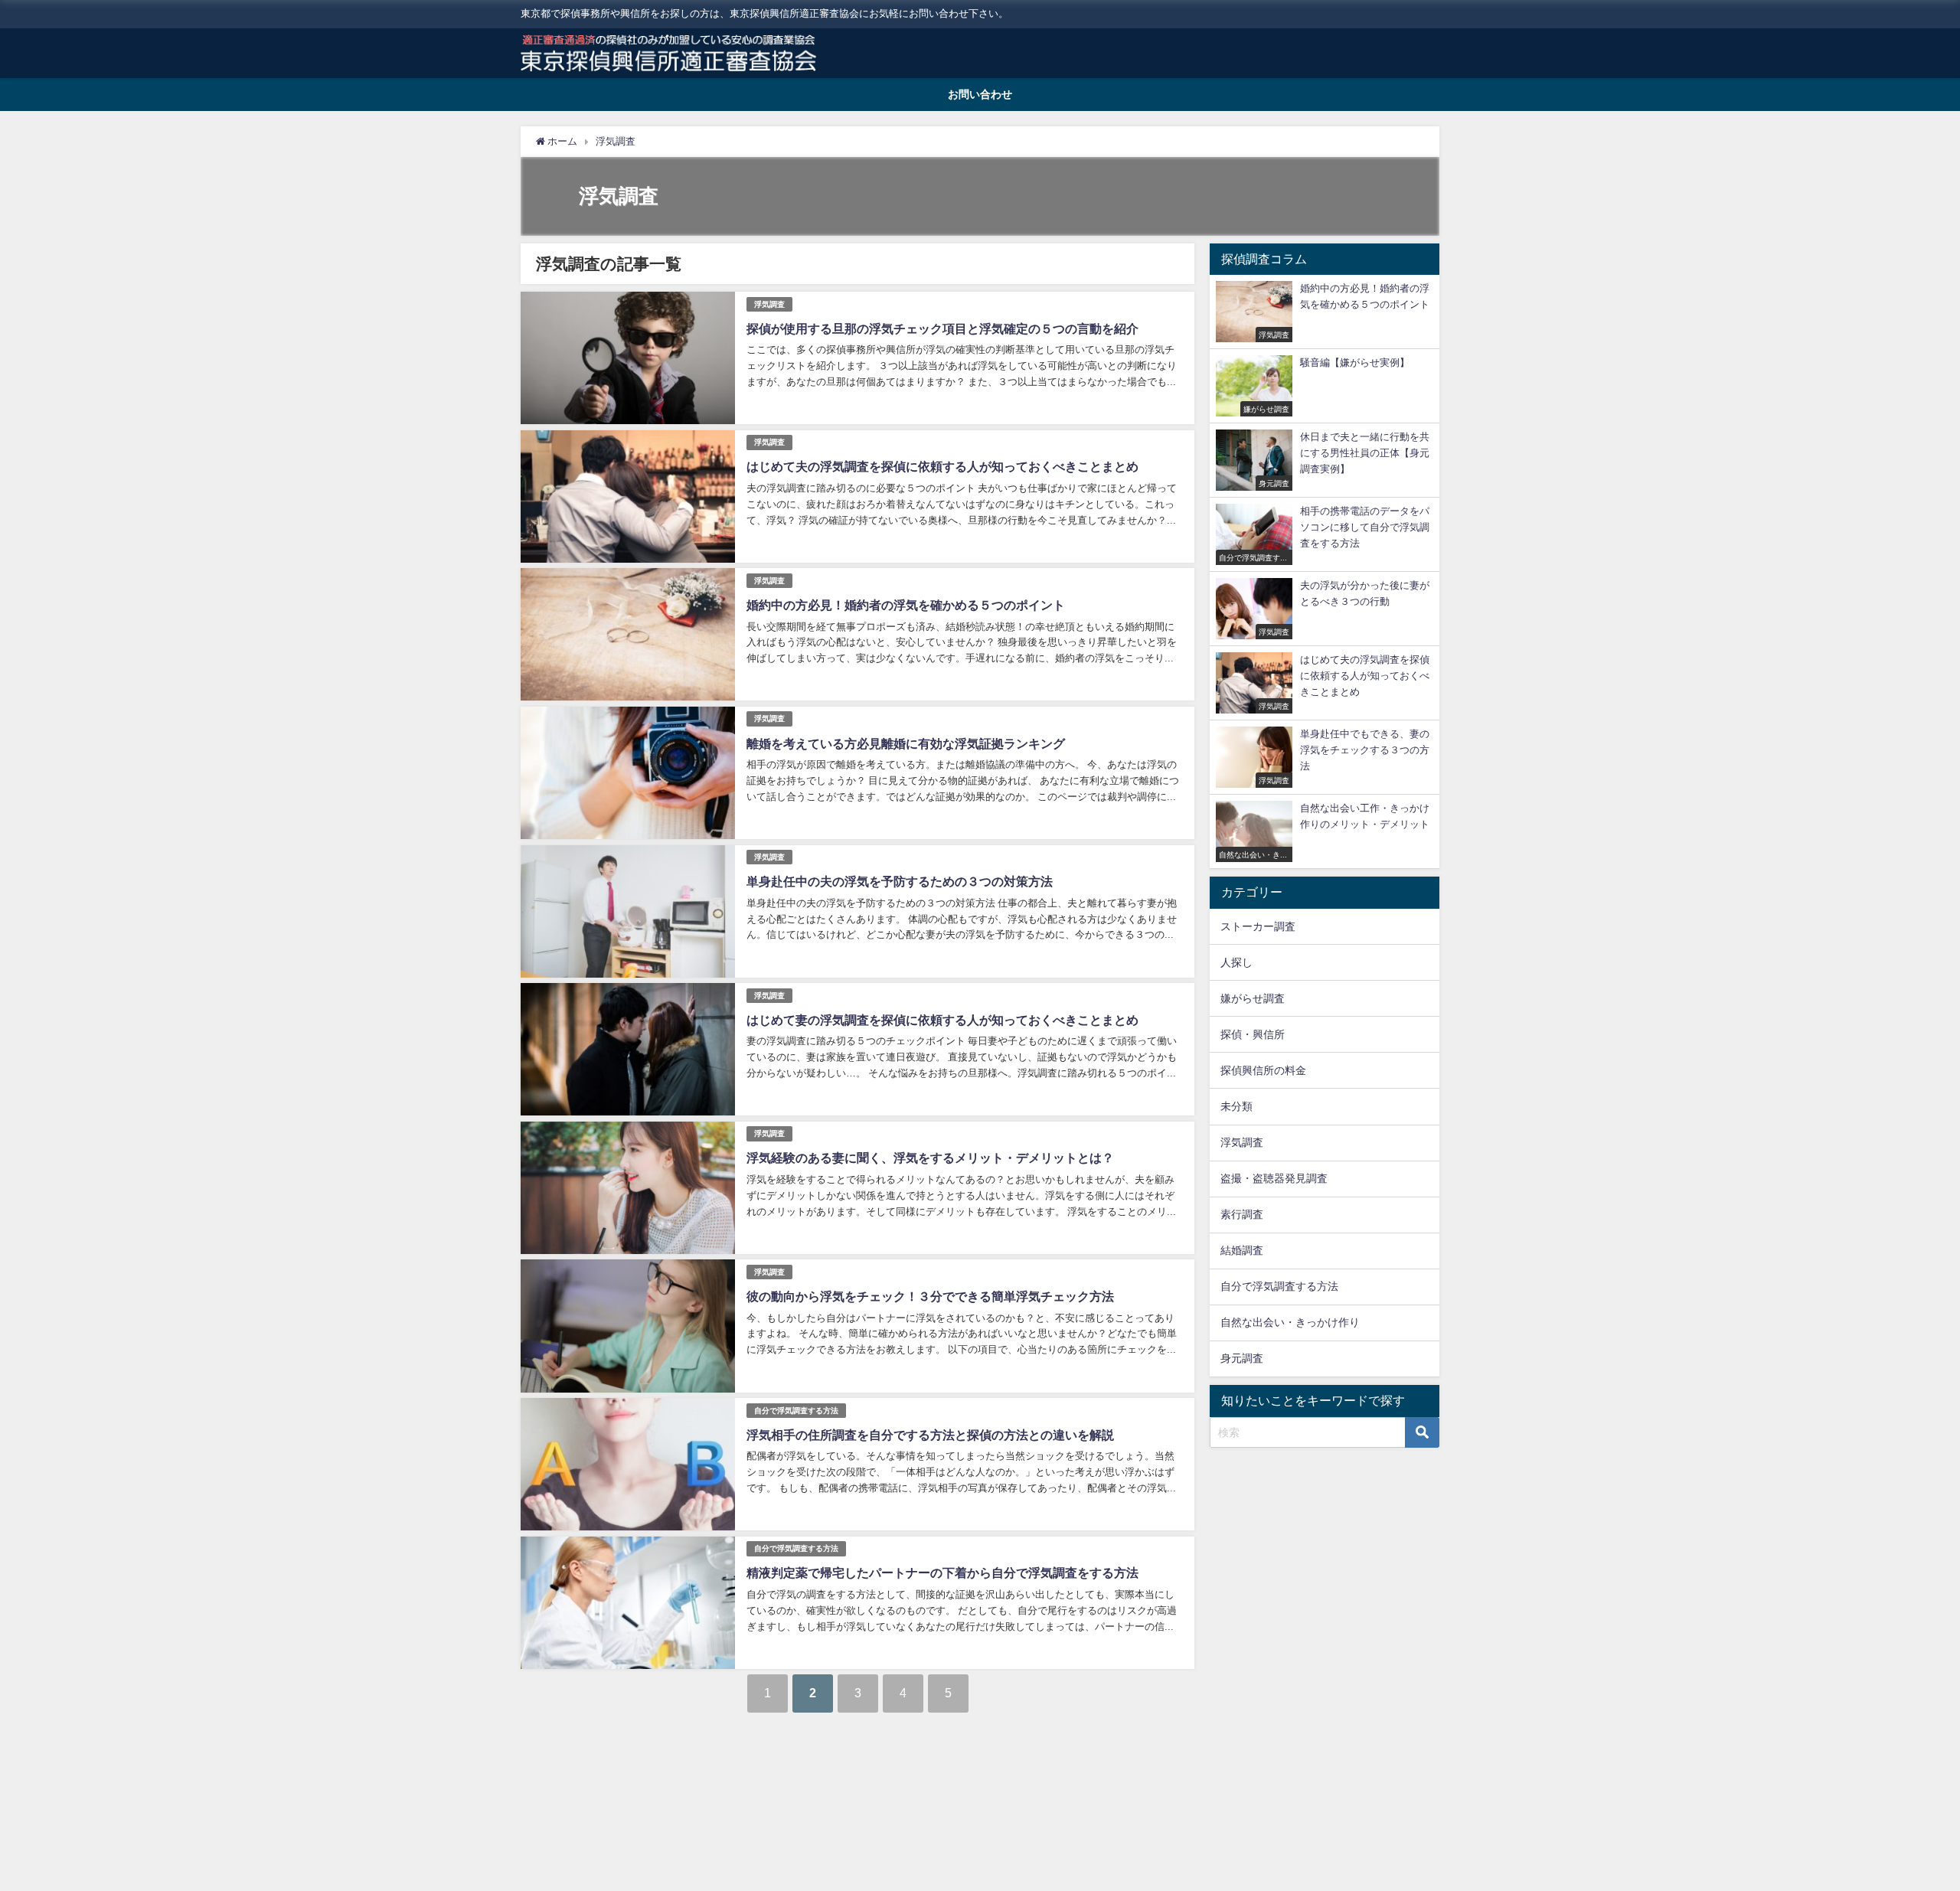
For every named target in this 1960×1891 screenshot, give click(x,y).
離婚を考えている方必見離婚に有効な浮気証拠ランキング (906, 743)
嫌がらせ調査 (1253, 998)
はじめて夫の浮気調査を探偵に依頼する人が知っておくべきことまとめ (942, 466)
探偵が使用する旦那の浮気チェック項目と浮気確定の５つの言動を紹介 (942, 328)
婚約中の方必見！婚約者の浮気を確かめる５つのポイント (906, 605)
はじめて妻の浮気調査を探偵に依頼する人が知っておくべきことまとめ (942, 1020)
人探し (1236, 962)
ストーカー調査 (1258, 926)
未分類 (1236, 1106)
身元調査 (1242, 1358)
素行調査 (1242, 1214)
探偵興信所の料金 (1263, 1070)
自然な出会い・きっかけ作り (1290, 1322)
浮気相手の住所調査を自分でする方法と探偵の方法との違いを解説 (930, 1435)
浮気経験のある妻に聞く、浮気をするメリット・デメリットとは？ (930, 1158)
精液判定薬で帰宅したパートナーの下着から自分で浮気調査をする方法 (942, 1573)
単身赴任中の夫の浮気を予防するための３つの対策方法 (900, 881)
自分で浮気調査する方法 (796, 1411)
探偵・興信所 (1253, 1034)
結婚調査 (1242, 1250)
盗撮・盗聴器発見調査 (1274, 1178)
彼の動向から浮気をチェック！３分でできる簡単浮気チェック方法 (930, 1296)
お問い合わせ (980, 94)
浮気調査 (769, 304)
